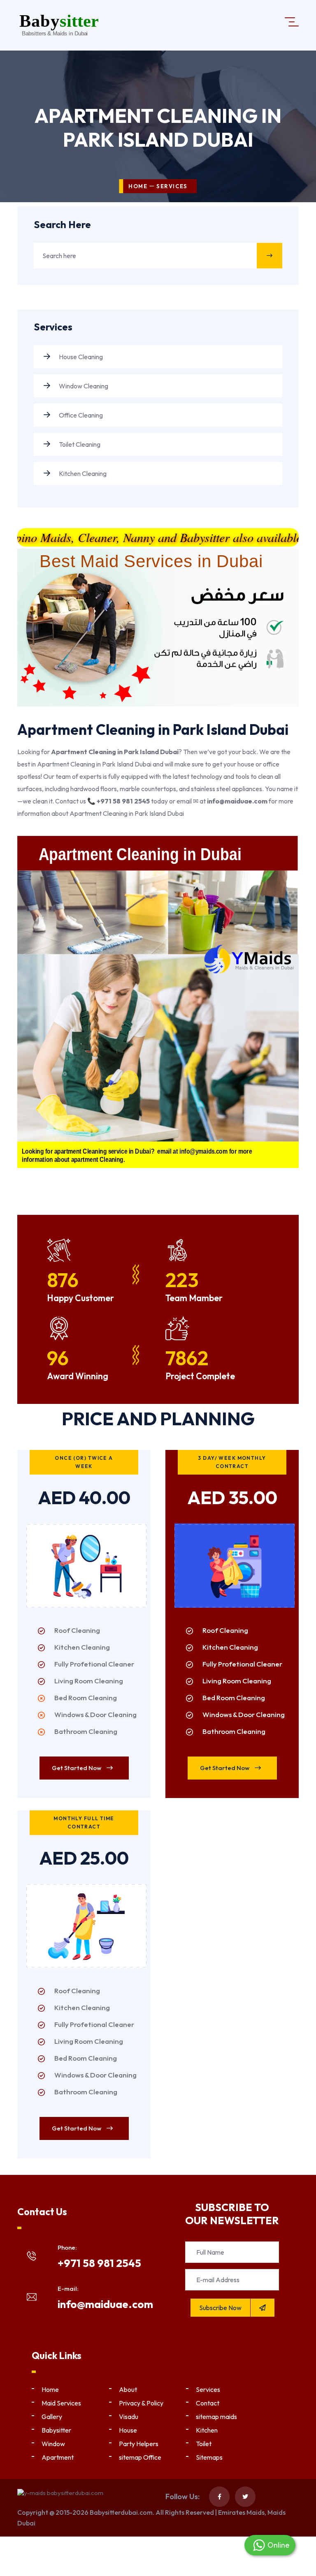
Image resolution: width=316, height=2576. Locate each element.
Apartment (58, 2457)
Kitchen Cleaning (82, 473)
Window (53, 2444)
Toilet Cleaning (79, 444)
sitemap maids (216, 2417)
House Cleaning (80, 357)
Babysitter (56, 2430)
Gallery (52, 2417)
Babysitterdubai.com (121, 2512)
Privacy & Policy (141, 2403)
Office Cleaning (80, 415)
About (128, 2389)
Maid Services (61, 2403)
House (128, 2430)
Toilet (204, 2444)
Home (138, 186)
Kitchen (207, 2430)
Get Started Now (77, 1768)
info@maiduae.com (105, 2304)
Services (208, 2389)
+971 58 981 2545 (99, 2263)
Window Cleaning (83, 386)
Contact (208, 2403)
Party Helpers (139, 2444)
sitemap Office (140, 2457)
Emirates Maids (241, 2512)
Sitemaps (209, 2457)
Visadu (129, 2417)
